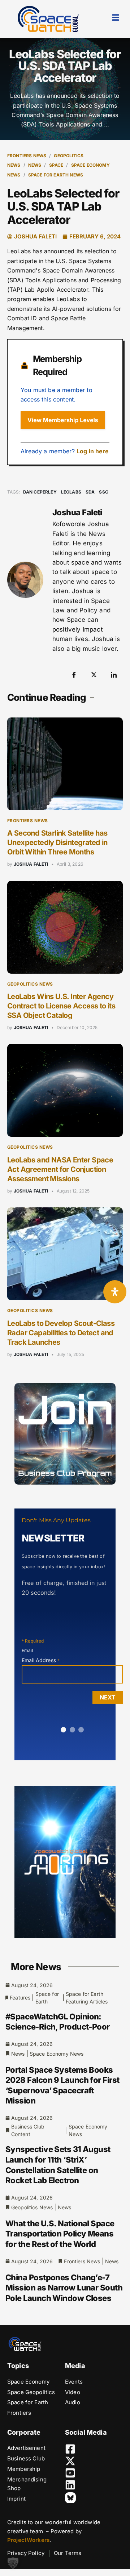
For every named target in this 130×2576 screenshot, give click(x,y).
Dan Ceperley (40, 492)
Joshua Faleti (31, 864)
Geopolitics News (30, 984)
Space (56, 165)
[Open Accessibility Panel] (115, 1292)
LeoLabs (71, 492)
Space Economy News (57, 2054)
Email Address (41, 1660)
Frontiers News (27, 156)
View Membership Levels (63, 420)
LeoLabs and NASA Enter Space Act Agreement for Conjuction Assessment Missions (60, 1169)
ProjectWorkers (28, 2540)
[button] (13, 2563)
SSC (103, 492)
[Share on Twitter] (94, 675)
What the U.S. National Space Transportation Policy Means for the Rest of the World (60, 2234)
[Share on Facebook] (74, 675)
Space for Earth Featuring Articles (87, 1998)
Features (20, 1997)
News (35, 165)
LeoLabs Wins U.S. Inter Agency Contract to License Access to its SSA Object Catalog (61, 1006)
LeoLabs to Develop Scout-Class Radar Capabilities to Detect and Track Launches (61, 1333)
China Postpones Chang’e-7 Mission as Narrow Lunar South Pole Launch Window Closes (64, 2288)
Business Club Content (28, 2130)
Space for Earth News (56, 175)
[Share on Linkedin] (114, 675)
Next (108, 1697)
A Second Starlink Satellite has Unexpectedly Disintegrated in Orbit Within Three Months (57, 842)
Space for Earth (47, 1998)
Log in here (93, 451)
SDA (90, 492)
